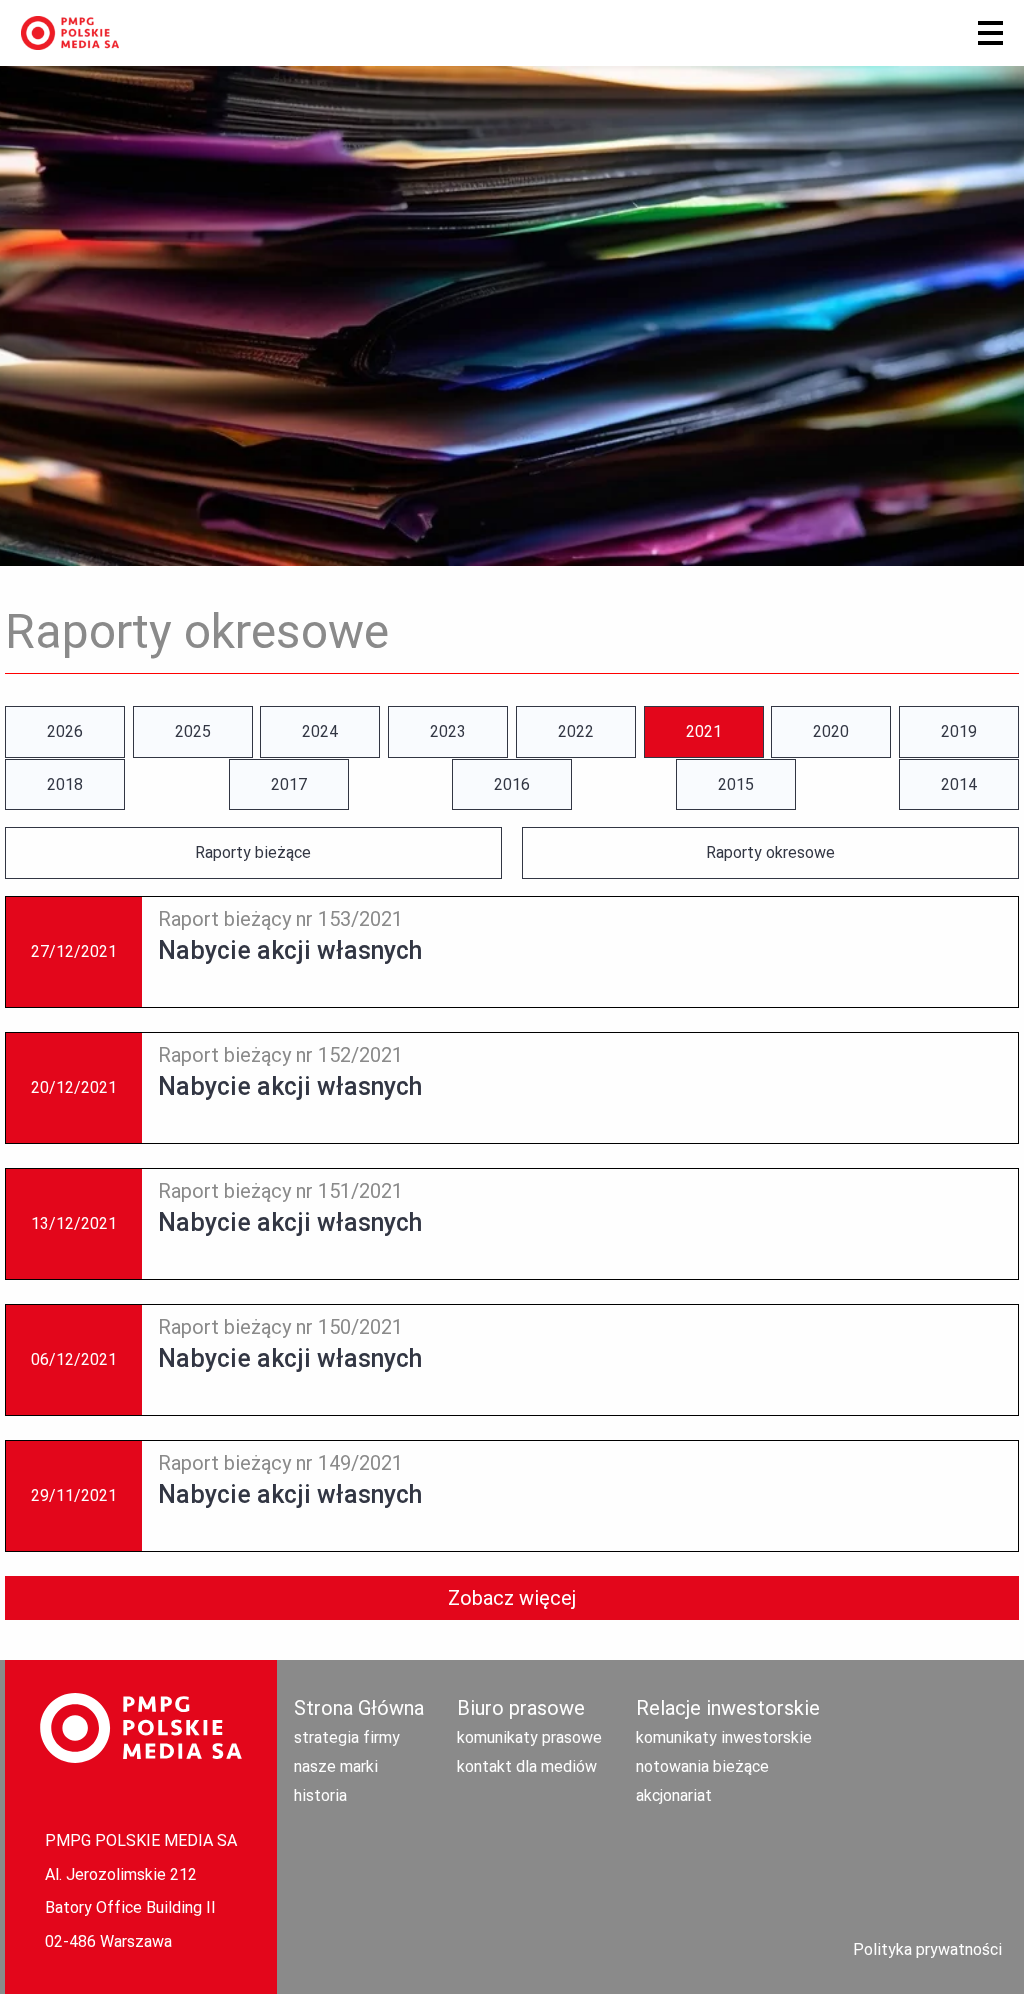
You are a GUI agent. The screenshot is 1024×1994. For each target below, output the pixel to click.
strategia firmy (347, 1737)
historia (320, 1795)
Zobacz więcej (512, 1598)
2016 (512, 784)
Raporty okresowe (770, 852)
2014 (959, 784)
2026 (65, 731)
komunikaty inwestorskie (724, 1737)
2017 (289, 784)
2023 (448, 731)
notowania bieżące (702, 1766)
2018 (65, 784)
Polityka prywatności (927, 1949)
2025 (193, 731)
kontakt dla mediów (527, 1766)
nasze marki (336, 1766)
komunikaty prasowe (529, 1737)
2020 (831, 731)
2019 (959, 731)
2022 (576, 731)
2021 (704, 731)
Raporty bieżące (253, 852)
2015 (736, 784)
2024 (320, 731)
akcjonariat (674, 1795)
